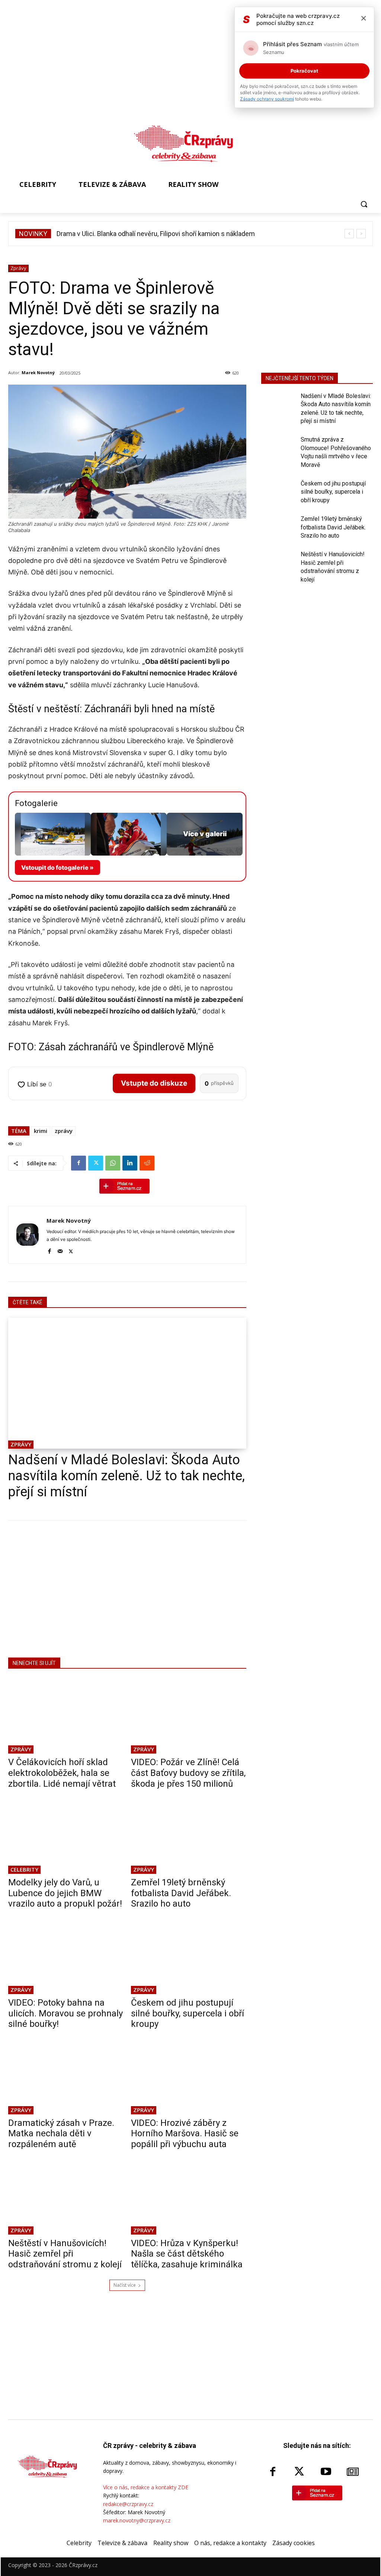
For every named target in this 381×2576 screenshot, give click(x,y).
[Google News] (353, 2472)
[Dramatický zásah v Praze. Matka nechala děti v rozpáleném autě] (66, 2077)
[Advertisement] (127, 1588)
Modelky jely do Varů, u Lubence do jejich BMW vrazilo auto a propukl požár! (65, 1893)
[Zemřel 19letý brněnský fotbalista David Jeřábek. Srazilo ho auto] (189, 1836)
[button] (364, 204)
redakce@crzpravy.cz (128, 2504)
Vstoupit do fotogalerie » (57, 867)
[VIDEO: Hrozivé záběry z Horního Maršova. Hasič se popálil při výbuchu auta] (189, 2077)
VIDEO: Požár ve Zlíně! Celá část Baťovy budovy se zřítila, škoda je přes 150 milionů (188, 1773)
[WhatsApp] (113, 1163)
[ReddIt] (147, 1163)
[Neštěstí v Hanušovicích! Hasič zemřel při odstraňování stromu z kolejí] (66, 2197)
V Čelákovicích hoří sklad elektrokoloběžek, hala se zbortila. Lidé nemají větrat (62, 1773)
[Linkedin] (130, 1163)
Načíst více (125, 2285)
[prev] (349, 234)
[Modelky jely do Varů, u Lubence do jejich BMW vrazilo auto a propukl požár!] (66, 1836)
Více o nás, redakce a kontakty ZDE (146, 2487)
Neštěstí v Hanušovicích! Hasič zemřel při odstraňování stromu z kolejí (65, 2254)
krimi (41, 1131)
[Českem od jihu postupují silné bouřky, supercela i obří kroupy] (189, 1956)
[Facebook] (79, 1163)
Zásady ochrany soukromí (267, 99)
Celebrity (24, 1869)
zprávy (64, 1131)
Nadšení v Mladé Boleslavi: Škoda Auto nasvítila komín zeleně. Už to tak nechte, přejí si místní (127, 1476)
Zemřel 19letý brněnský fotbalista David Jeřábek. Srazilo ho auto (181, 1893)
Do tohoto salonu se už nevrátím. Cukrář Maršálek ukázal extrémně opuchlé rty (172, 234)
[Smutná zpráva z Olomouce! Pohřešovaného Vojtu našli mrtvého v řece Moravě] (278, 448)
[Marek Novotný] (28, 1235)
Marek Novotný (38, 372)
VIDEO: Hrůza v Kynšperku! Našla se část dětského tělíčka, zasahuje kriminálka (187, 2254)
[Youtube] (326, 2472)
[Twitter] (96, 1163)
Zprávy (18, 268)
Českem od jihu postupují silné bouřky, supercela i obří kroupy (188, 2013)
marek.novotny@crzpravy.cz (137, 2520)
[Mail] (60, 1250)
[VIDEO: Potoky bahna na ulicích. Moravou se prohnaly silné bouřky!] (66, 1956)
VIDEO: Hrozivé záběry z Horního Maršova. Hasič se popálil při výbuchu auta (185, 2134)
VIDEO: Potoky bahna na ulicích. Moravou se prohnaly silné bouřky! (65, 2013)
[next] (361, 234)
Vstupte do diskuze (154, 1083)
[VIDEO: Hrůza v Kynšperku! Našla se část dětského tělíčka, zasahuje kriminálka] (189, 2197)
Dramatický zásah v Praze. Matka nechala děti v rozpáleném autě (61, 2134)
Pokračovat (304, 71)
